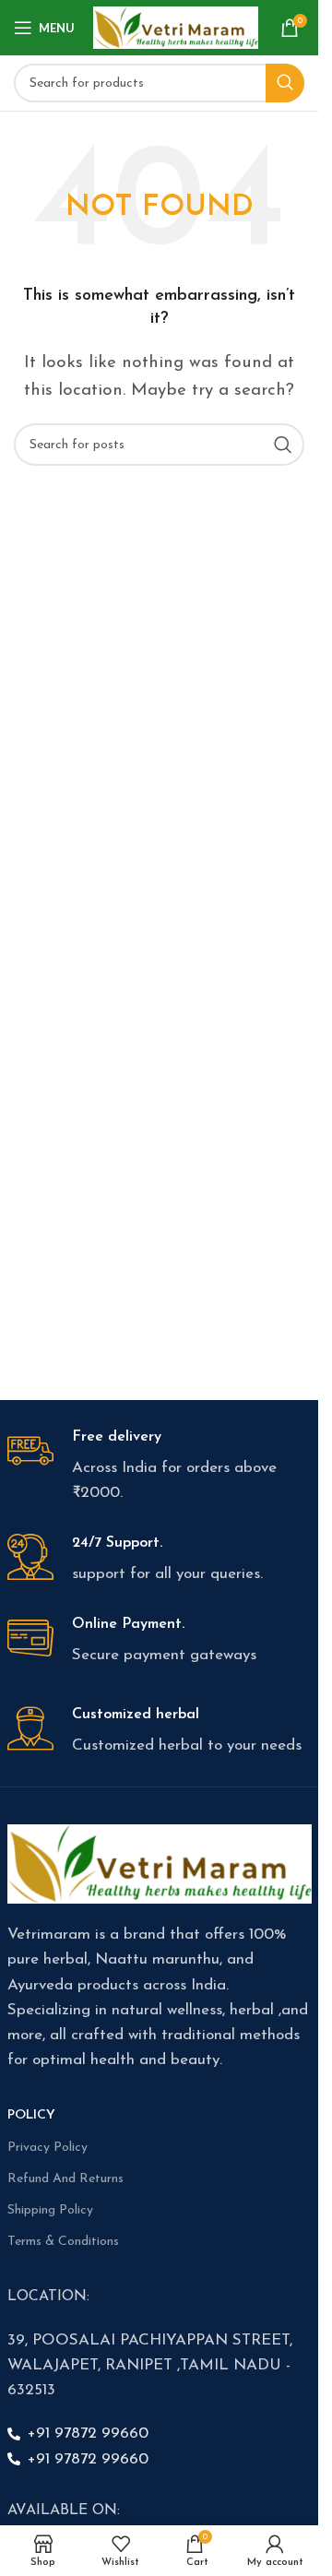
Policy (31, 2115)
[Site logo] (176, 26)
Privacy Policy (47, 2148)
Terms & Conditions (63, 2242)
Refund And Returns (65, 2179)
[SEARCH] (285, 83)
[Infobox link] (160, 1467)
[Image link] (160, 1863)
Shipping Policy (50, 2210)
